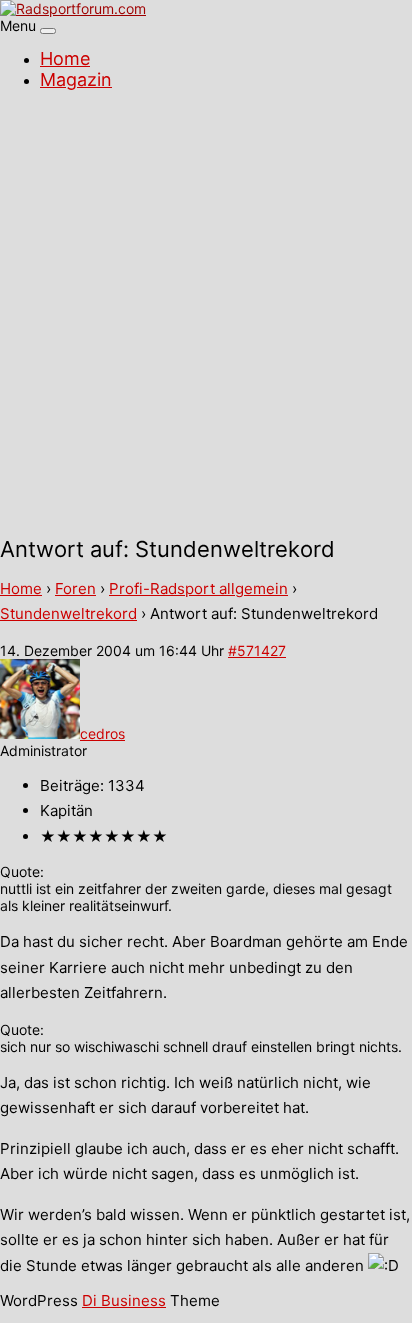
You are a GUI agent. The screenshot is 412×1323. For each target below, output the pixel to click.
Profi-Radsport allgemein (198, 588)
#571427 (257, 650)
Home (65, 58)
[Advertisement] (206, 316)
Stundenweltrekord (68, 613)
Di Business (124, 1300)
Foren (75, 588)
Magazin (76, 79)
